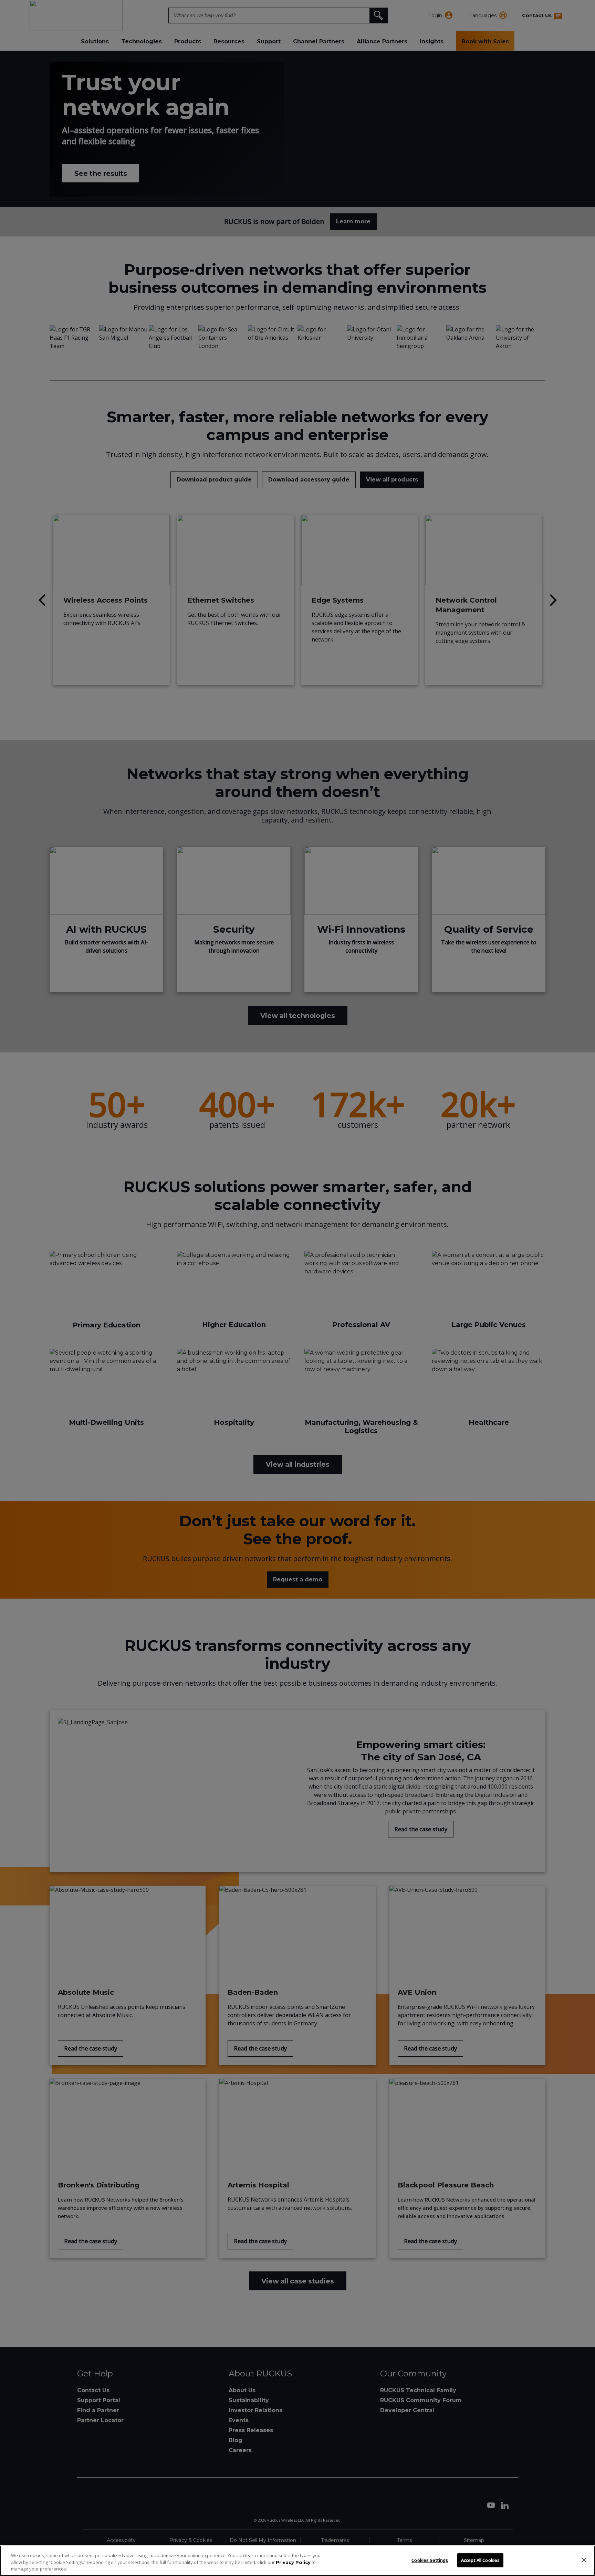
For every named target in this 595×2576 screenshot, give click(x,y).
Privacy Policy (293, 2562)
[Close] (584, 2560)
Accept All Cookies (480, 2560)
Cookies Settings (430, 2560)
